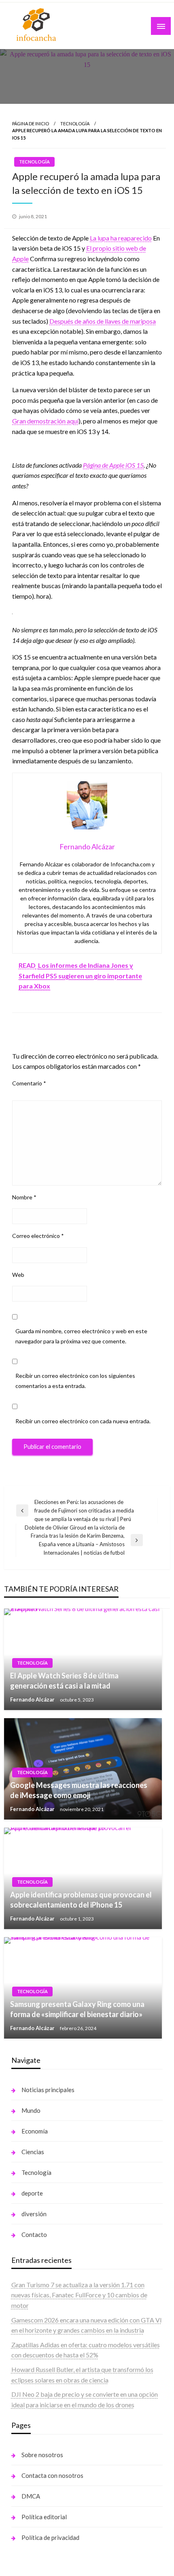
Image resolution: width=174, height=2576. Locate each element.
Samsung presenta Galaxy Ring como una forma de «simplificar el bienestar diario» (77, 2009)
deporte (32, 2193)
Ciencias (33, 2152)
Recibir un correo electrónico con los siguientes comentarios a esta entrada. (75, 1381)
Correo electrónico (38, 1236)
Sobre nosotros (42, 2455)
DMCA (31, 2496)
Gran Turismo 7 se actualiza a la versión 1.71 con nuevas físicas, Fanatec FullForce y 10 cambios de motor (79, 2295)
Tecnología (75, 124)
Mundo (31, 2110)
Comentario (29, 1083)
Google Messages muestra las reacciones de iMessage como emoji (79, 1790)
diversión (34, 2214)
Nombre (24, 1197)
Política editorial (44, 2517)
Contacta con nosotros (52, 2475)
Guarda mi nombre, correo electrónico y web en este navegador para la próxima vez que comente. (81, 1336)
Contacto (34, 2234)
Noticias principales (48, 2090)
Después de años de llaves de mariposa (103, 321)
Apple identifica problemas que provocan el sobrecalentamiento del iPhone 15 (81, 1900)
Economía (35, 2131)
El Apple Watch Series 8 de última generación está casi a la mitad (64, 1681)
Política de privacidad (50, 2537)
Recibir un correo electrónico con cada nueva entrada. (83, 1421)
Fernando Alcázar (33, 1699)
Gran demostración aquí (45, 421)
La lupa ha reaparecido (121, 238)
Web (18, 1275)
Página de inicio (31, 124)
